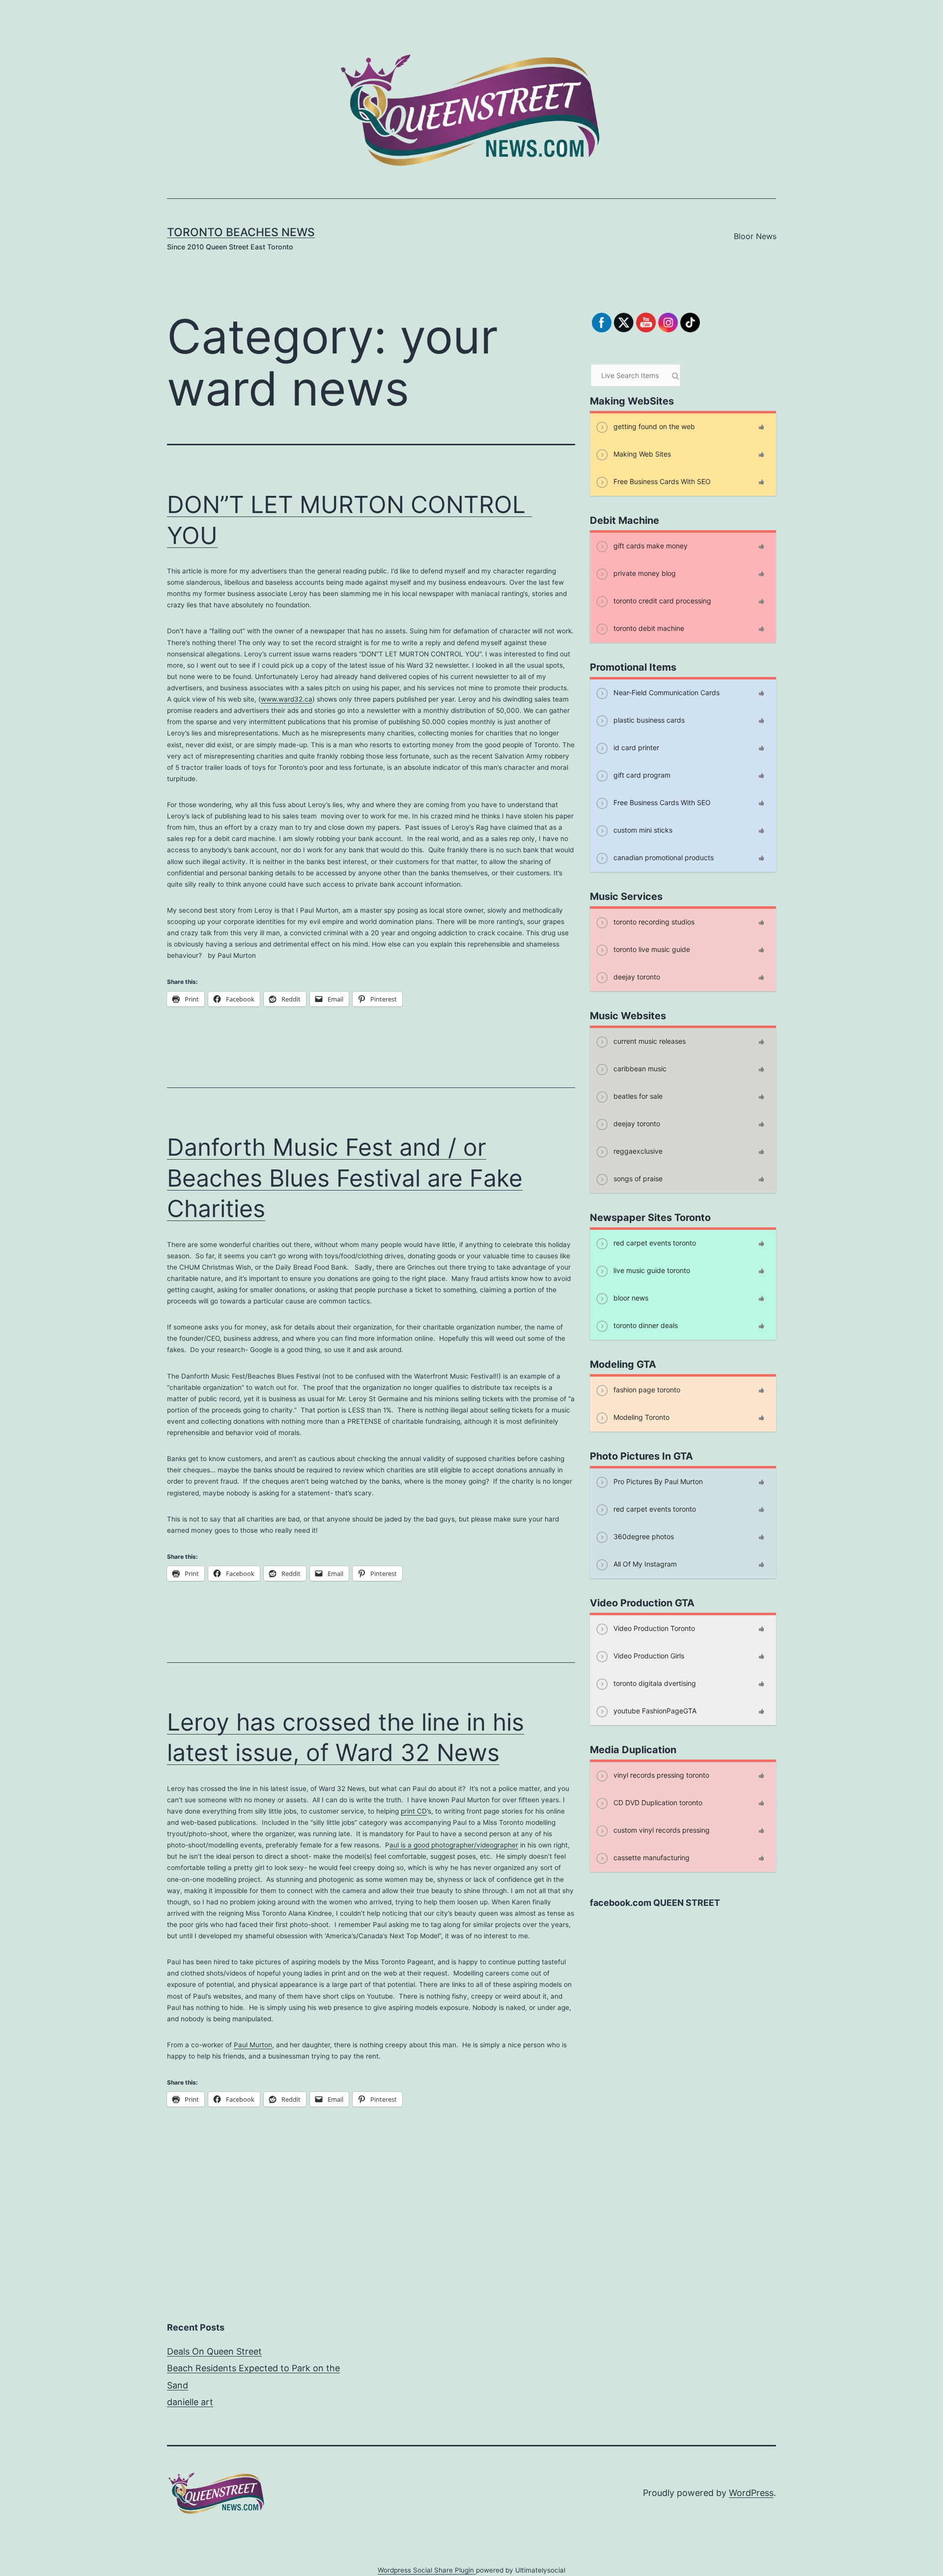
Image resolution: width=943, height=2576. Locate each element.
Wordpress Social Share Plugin (427, 2570)
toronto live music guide (651, 949)
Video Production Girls (648, 1656)
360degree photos (643, 1536)
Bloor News (755, 236)
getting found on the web (653, 426)
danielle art (190, 2402)
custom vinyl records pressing (661, 1830)
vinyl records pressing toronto (660, 1775)
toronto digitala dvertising (654, 1683)
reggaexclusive (637, 1151)
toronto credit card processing (661, 601)
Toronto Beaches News (241, 232)
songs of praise (637, 1179)
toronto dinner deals (645, 1325)
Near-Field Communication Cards (666, 692)
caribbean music (639, 1069)
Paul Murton (253, 2045)
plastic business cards (648, 720)
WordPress (751, 2493)
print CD (414, 1811)
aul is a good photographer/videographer (454, 1845)
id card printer (635, 747)
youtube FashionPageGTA (654, 1711)
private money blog (644, 573)
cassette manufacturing (651, 1857)
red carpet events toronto (654, 1243)
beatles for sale (637, 1096)
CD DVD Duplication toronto (657, 1803)
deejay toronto (636, 977)
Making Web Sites (641, 454)
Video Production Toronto (653, 1628)
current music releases (649, 1041)
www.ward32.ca (287, 699)
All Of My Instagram (644, 1564)
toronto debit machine (648, 628)
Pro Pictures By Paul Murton (657, 1481)
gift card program (641, 775)
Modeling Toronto (640, 1417)
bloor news (630, 1298)
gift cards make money (650, 546)
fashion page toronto (646, 1390)
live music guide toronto (651, 1270)
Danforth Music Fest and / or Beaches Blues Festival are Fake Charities (345, 1178)
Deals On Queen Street (214, 2351)
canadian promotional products (663, 857)
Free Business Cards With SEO (661, 481)
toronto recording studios (653, 922)
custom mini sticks (642, 830)
